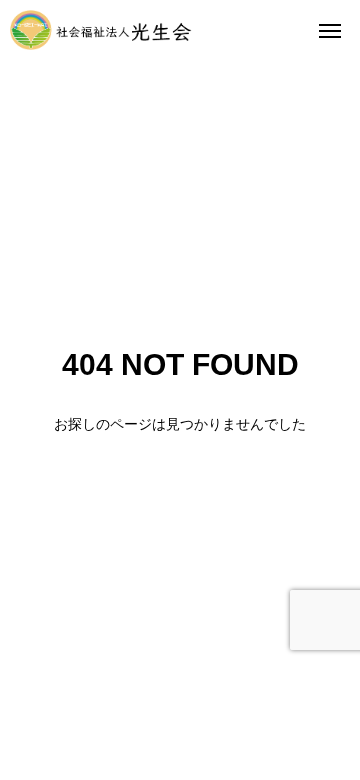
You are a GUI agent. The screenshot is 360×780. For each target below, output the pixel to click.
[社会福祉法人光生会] (101, 30)
